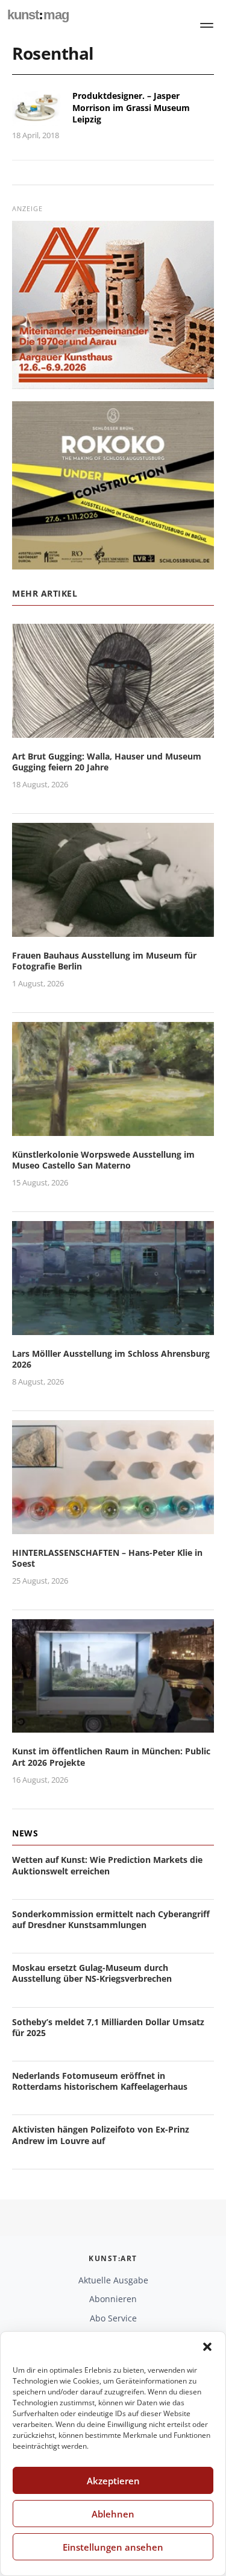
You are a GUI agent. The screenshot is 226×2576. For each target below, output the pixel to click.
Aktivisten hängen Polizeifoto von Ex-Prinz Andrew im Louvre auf (101, 2135)
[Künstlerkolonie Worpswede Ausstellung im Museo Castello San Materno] (113, 1128)
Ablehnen (113, 2514)
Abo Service (113, 2318)
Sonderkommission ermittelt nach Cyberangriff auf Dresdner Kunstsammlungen (111, 1919)
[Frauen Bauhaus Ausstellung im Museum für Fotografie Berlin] (113, 929)
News (25, 1833)
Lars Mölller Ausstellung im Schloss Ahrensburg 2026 (111, 1359)
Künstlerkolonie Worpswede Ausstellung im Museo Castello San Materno (103, 1160)
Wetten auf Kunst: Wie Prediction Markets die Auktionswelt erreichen (107, 1865)
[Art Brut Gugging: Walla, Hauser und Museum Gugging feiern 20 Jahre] (113, 730)
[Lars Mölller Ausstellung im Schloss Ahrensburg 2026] (113, 1328)
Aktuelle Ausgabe (113, 2280)
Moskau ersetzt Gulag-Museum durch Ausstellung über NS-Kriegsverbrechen (92, 1973)
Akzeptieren (113, 2481)
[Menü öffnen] (207, 25)
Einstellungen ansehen (113, 2547)
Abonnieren (113, 2299)
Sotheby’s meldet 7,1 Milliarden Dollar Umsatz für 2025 (108, 2027)
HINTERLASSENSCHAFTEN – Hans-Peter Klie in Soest (107, 1558)
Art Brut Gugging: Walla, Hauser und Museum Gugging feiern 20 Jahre (107, 762)
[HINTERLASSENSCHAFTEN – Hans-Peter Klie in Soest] (113, 1527)
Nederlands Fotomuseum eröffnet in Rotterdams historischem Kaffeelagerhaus (100, 2081)
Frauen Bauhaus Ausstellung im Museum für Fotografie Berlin (104, 961)
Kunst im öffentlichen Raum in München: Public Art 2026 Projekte (111, 1756)
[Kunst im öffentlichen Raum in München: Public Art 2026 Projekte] (113, 1726)
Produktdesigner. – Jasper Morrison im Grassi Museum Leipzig (131, 107)
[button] (207, 2347)
